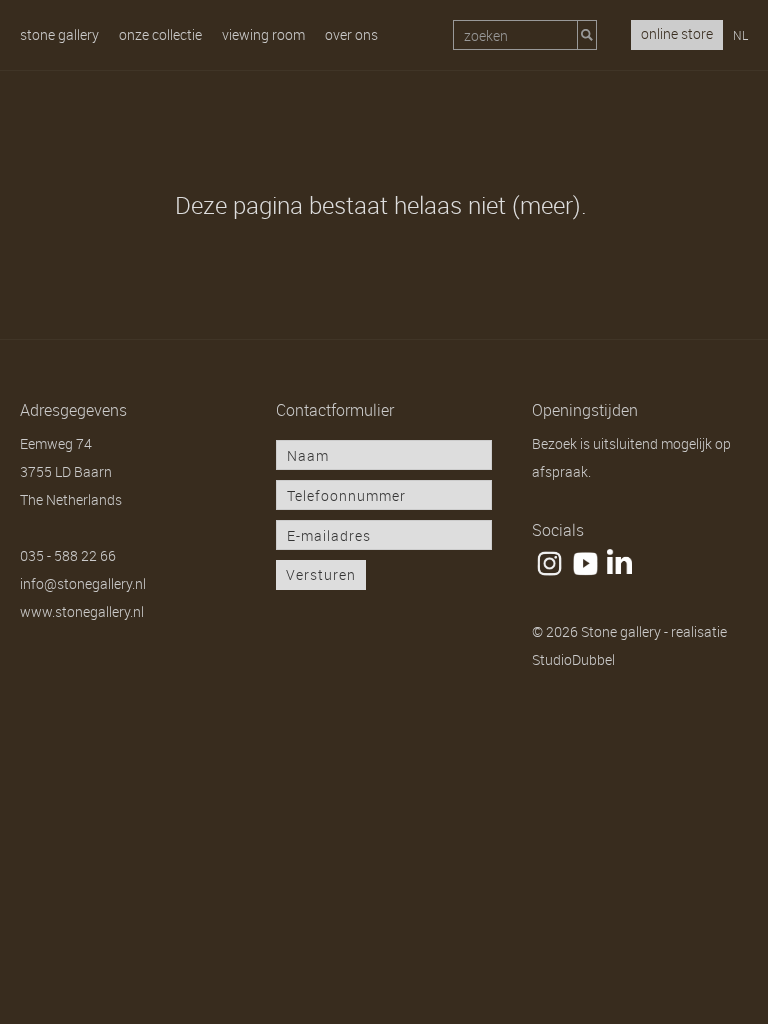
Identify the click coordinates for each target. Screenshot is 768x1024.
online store (677, 33)
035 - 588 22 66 (68, 555)
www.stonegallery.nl (82, 611)
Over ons (351, 34)
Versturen (321, 574)
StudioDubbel (573, 659)
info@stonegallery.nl (83, 583)
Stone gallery (59, 34)
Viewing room (263, 34)
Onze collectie (160, 34)
